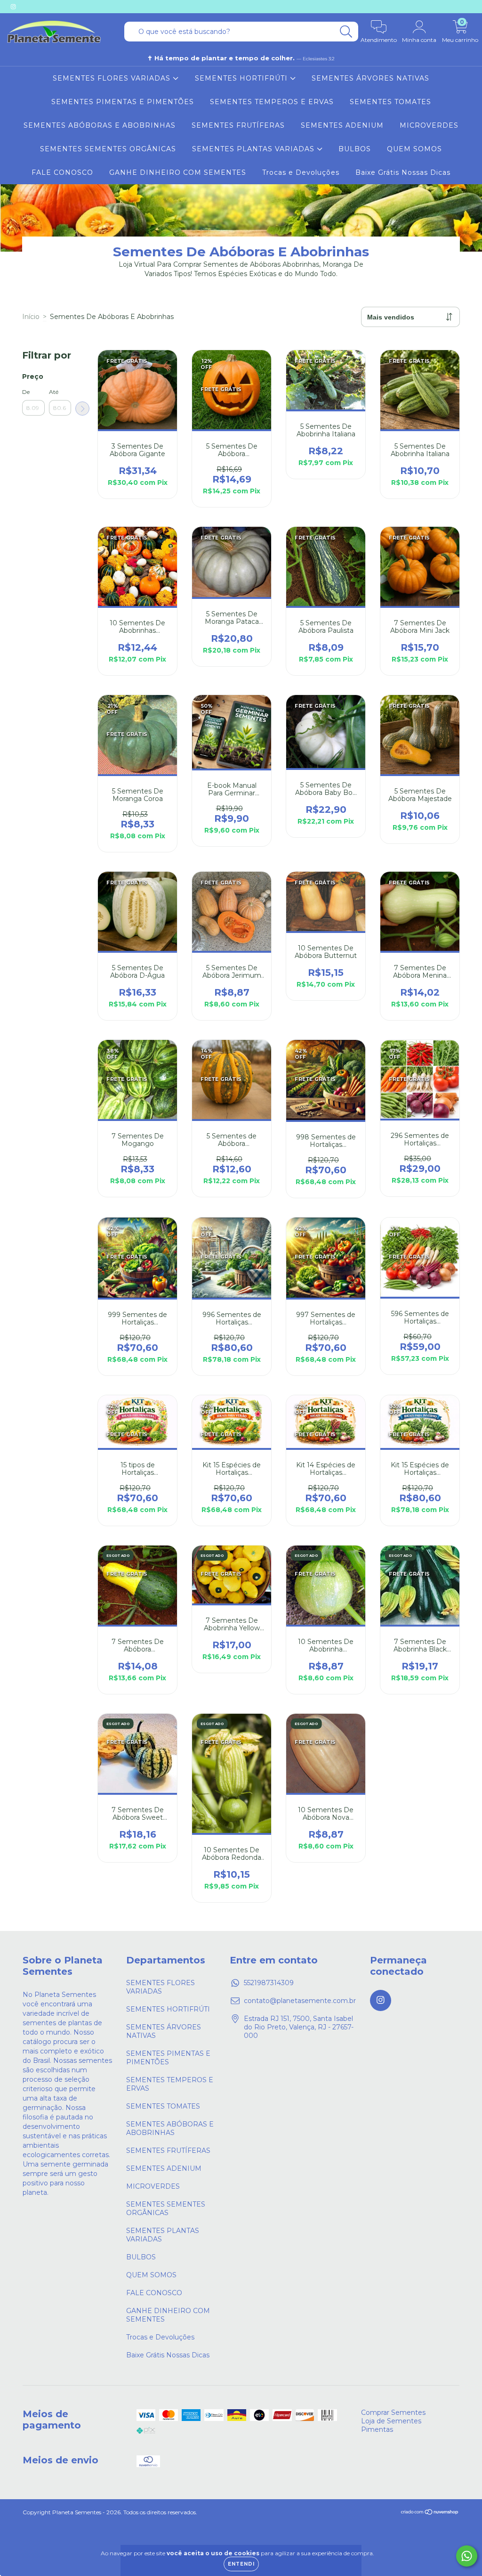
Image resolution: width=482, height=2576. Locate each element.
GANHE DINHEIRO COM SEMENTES (178, 172)
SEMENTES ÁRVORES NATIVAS (370, 78)
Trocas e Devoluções (301, 172)
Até (54, 392)
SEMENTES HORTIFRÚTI (242, 78)
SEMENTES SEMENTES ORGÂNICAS (108, 149)
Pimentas (377, 2429)
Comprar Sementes (393, 2412)
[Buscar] (346, 32)
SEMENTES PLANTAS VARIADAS (254, 149)
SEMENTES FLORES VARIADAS (113, 78)
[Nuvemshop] (430, 2513)
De (26, 392)
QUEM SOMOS (414, 149)
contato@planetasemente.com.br (300, 2001)
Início (31, 317)
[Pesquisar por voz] (130, 32)
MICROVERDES (429, 125)
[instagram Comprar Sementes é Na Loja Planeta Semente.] (13, 7)
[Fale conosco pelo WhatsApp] (467, 2556)
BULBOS (355, 149)
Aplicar (82, 409)
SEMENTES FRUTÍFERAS (238, 125)
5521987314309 (269, 1983)
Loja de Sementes (391, 2421)
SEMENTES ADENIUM (342, 125)
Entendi (241, 2564)
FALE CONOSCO (62, 172)
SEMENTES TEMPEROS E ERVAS (272, 102)
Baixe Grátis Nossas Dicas (403, 172)
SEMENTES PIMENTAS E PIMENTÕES (123, 102)
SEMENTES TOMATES (390, 102)
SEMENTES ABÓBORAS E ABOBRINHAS (100, 125)
